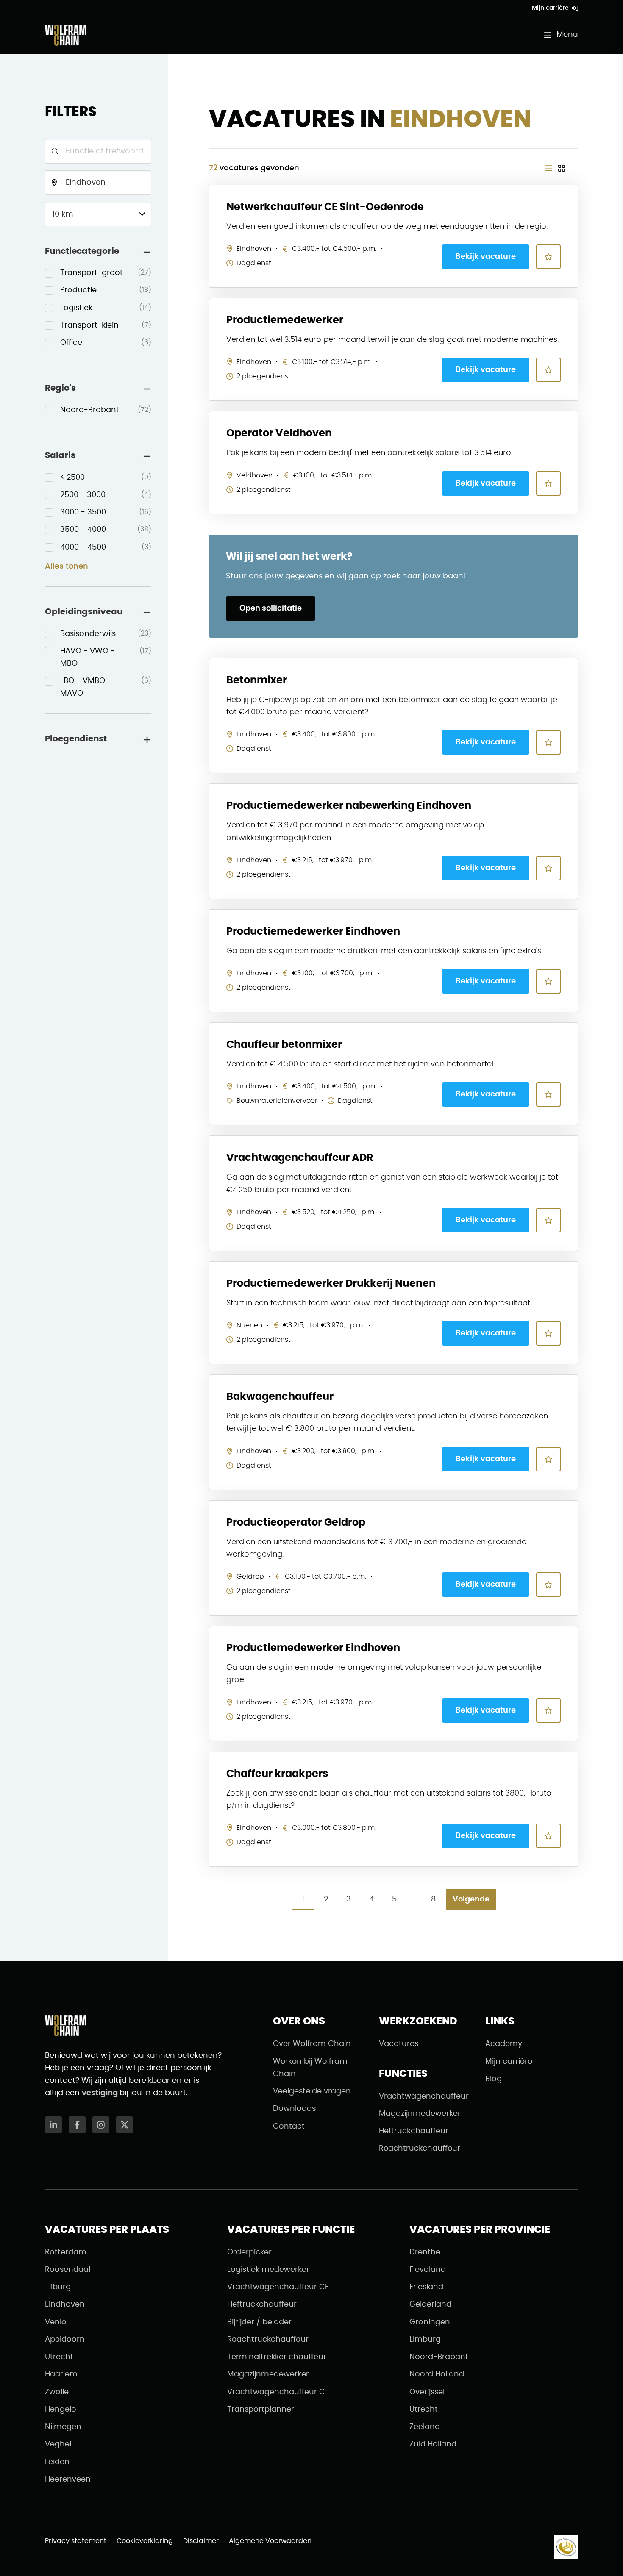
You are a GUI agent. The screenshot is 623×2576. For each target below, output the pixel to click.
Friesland (426, 2287)
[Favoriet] (548, 257)
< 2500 (106, 477)
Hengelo (61, 2409)
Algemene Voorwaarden (270, 2541)
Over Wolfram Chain (312, 2044)
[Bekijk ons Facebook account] (77, 2125)
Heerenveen (68, 2479)
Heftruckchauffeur (414, 2131)
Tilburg (58, 2287)
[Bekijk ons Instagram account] (101, 2125)
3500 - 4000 (106, 530)
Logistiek (106, 308)
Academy (504, 2044)
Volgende (471, 1899)
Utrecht (59, 2357)
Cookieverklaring (145, 2541)
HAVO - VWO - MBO (106, 657)
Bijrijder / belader (259, 2322)
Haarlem (61, 2374)
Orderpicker (249, 2252)
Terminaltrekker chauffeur (277, 2357)
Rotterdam (66, 2252)
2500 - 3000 (106, 495)
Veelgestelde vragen (312, 2091)
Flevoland (428, 2270)
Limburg (425, 2340)
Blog (494, 2079)
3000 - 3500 (106, 512)
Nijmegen (63, 2427)
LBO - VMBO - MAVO (106, 687)
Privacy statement (76, 2541)
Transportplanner (261, 2409)
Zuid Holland (433, 2444)
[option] (98, 273)
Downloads (294, 2109)
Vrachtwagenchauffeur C (276, 2392)
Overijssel (427, 2392)
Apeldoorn (65, 2340)
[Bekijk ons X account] (125, 2125)
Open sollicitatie (271, 608)
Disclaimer (201, 2541)
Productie (106, 290)
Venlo (56, 2322)
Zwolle (57, 2392)
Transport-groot (106, 273)
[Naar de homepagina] (66, 35)
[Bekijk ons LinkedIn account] (53, 2125)
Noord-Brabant (106, 410)
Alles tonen (67, 566)
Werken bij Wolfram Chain (310, 2068)
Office (106, 343)
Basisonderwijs (106, 634)
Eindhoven (65, 2304)
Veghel (58, 2444)
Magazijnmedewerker (420, 2114)
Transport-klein (106, 325)
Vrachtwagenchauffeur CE (278, 2287)
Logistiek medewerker (268, 2270)
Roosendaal (68, 2270)
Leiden (57, 2462)
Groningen (430, 2322)
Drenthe (425, 2252)
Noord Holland (437, 2374)
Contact (289, 2126)
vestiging (101, 2093)
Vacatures (399, 2044)
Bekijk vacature (486, 257)
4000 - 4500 (106, 547)
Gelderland (430, 2304)
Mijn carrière (550, 8)
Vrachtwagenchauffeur (424, 2096)
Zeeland (425, 2427)
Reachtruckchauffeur (420, 2149)
